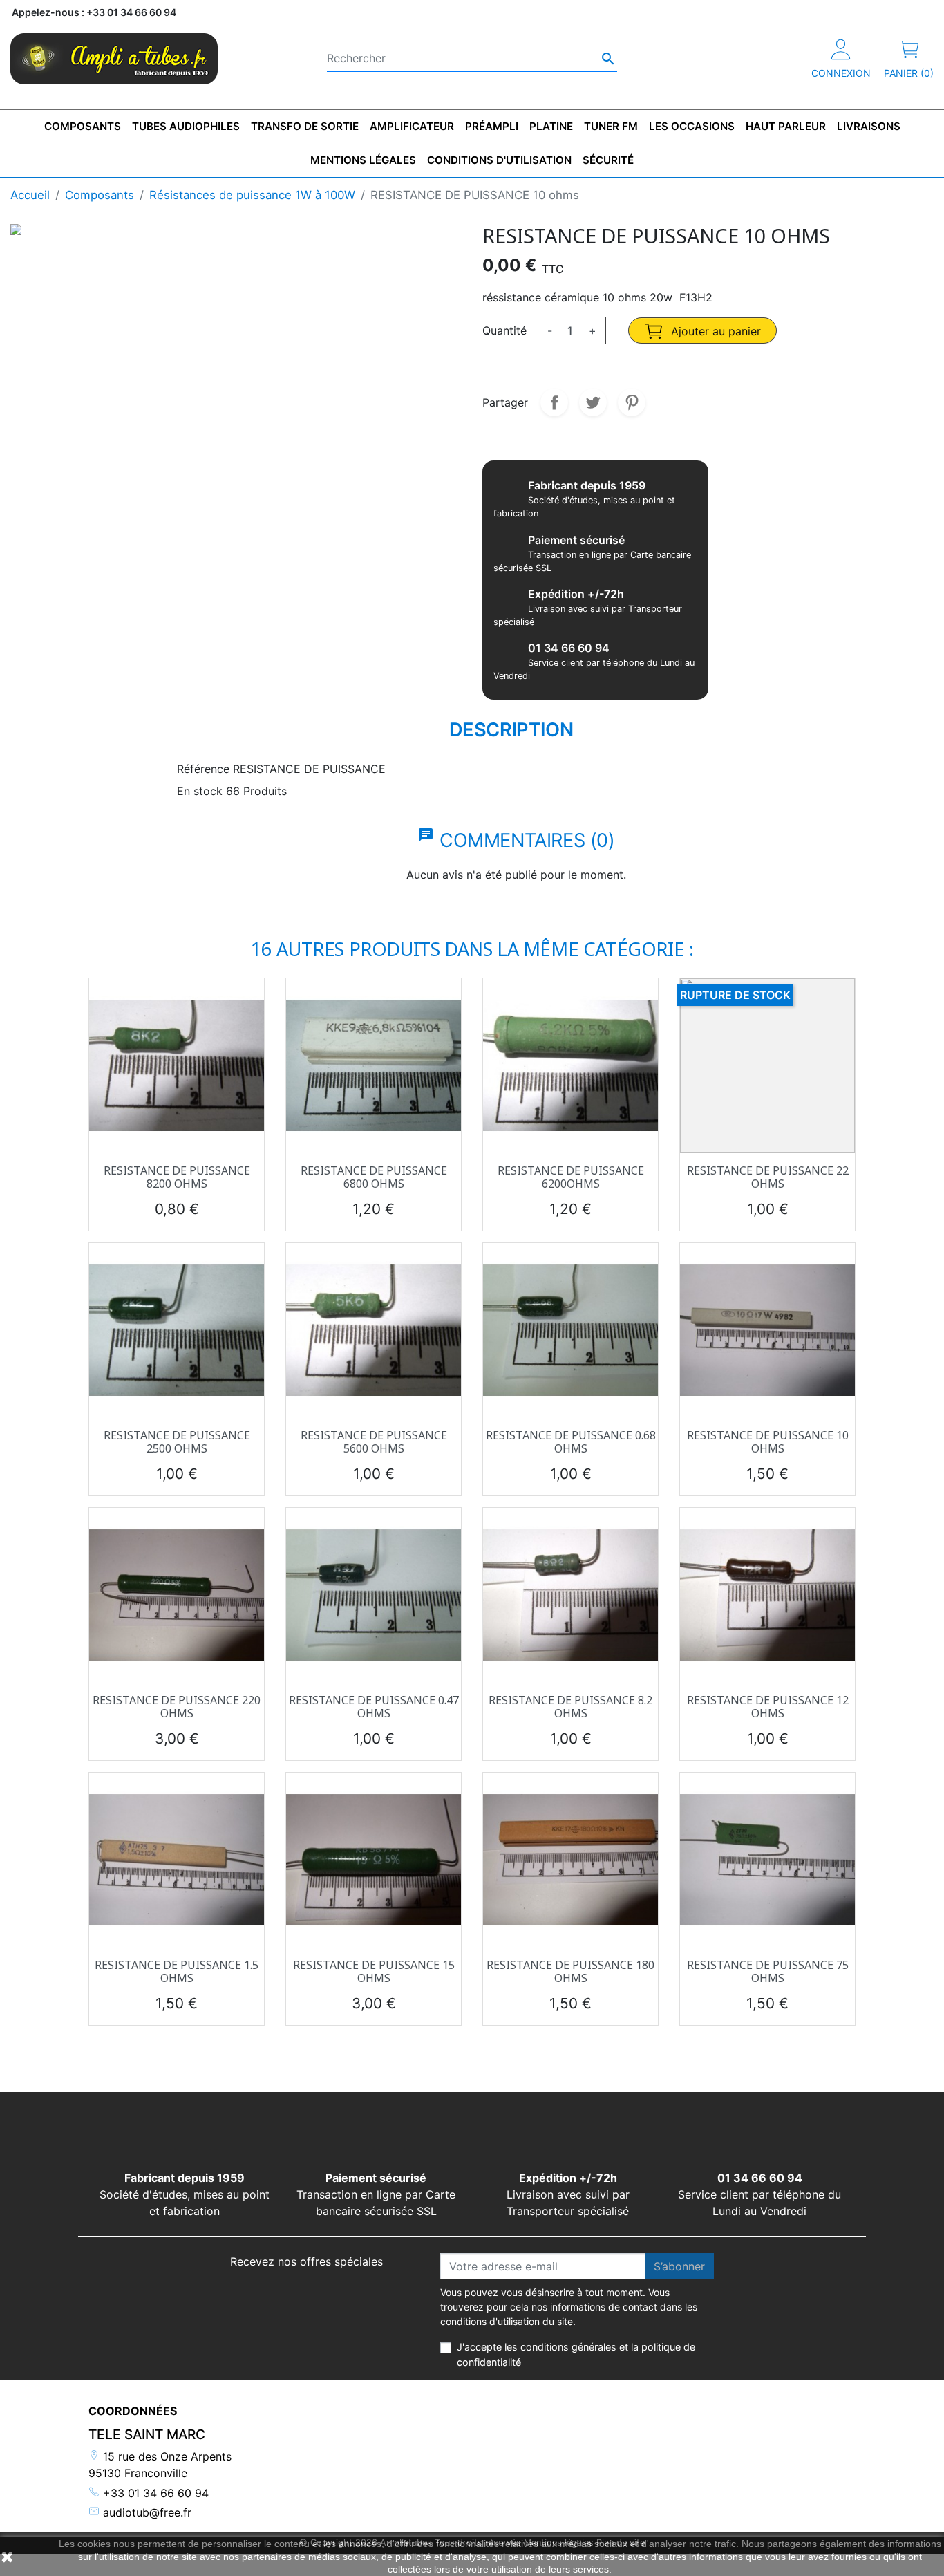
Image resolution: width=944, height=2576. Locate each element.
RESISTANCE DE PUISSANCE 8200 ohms (177, 1177)
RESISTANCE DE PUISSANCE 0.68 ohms (571, 1442)
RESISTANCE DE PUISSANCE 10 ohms (768, 1442)
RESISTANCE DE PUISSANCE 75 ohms (768, 1971)
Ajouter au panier (714, 331)
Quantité (504, 330)
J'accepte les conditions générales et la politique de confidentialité (576, 2354)
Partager (554, 402)
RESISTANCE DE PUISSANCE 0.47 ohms (374, 1707)
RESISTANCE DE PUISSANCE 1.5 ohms (177, 1971)
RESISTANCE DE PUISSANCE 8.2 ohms (570, 1707)
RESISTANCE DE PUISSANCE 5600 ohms (374, 1442)
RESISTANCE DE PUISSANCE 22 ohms (768, 1177)
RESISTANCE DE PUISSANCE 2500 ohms (177, 1442)
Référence (203, 769)
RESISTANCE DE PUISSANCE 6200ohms (571, 1177)
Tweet (593, 402)
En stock (200, 791)
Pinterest (632, 402)
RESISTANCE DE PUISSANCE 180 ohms (570, 1971)
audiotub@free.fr (145, 2512)
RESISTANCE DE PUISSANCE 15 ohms (374, 1971)
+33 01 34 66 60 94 (154, 2493)
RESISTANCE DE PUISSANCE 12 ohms (768, 1707)
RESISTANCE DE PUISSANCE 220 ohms (177, 1707)
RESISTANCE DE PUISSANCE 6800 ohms (374, 1177)
